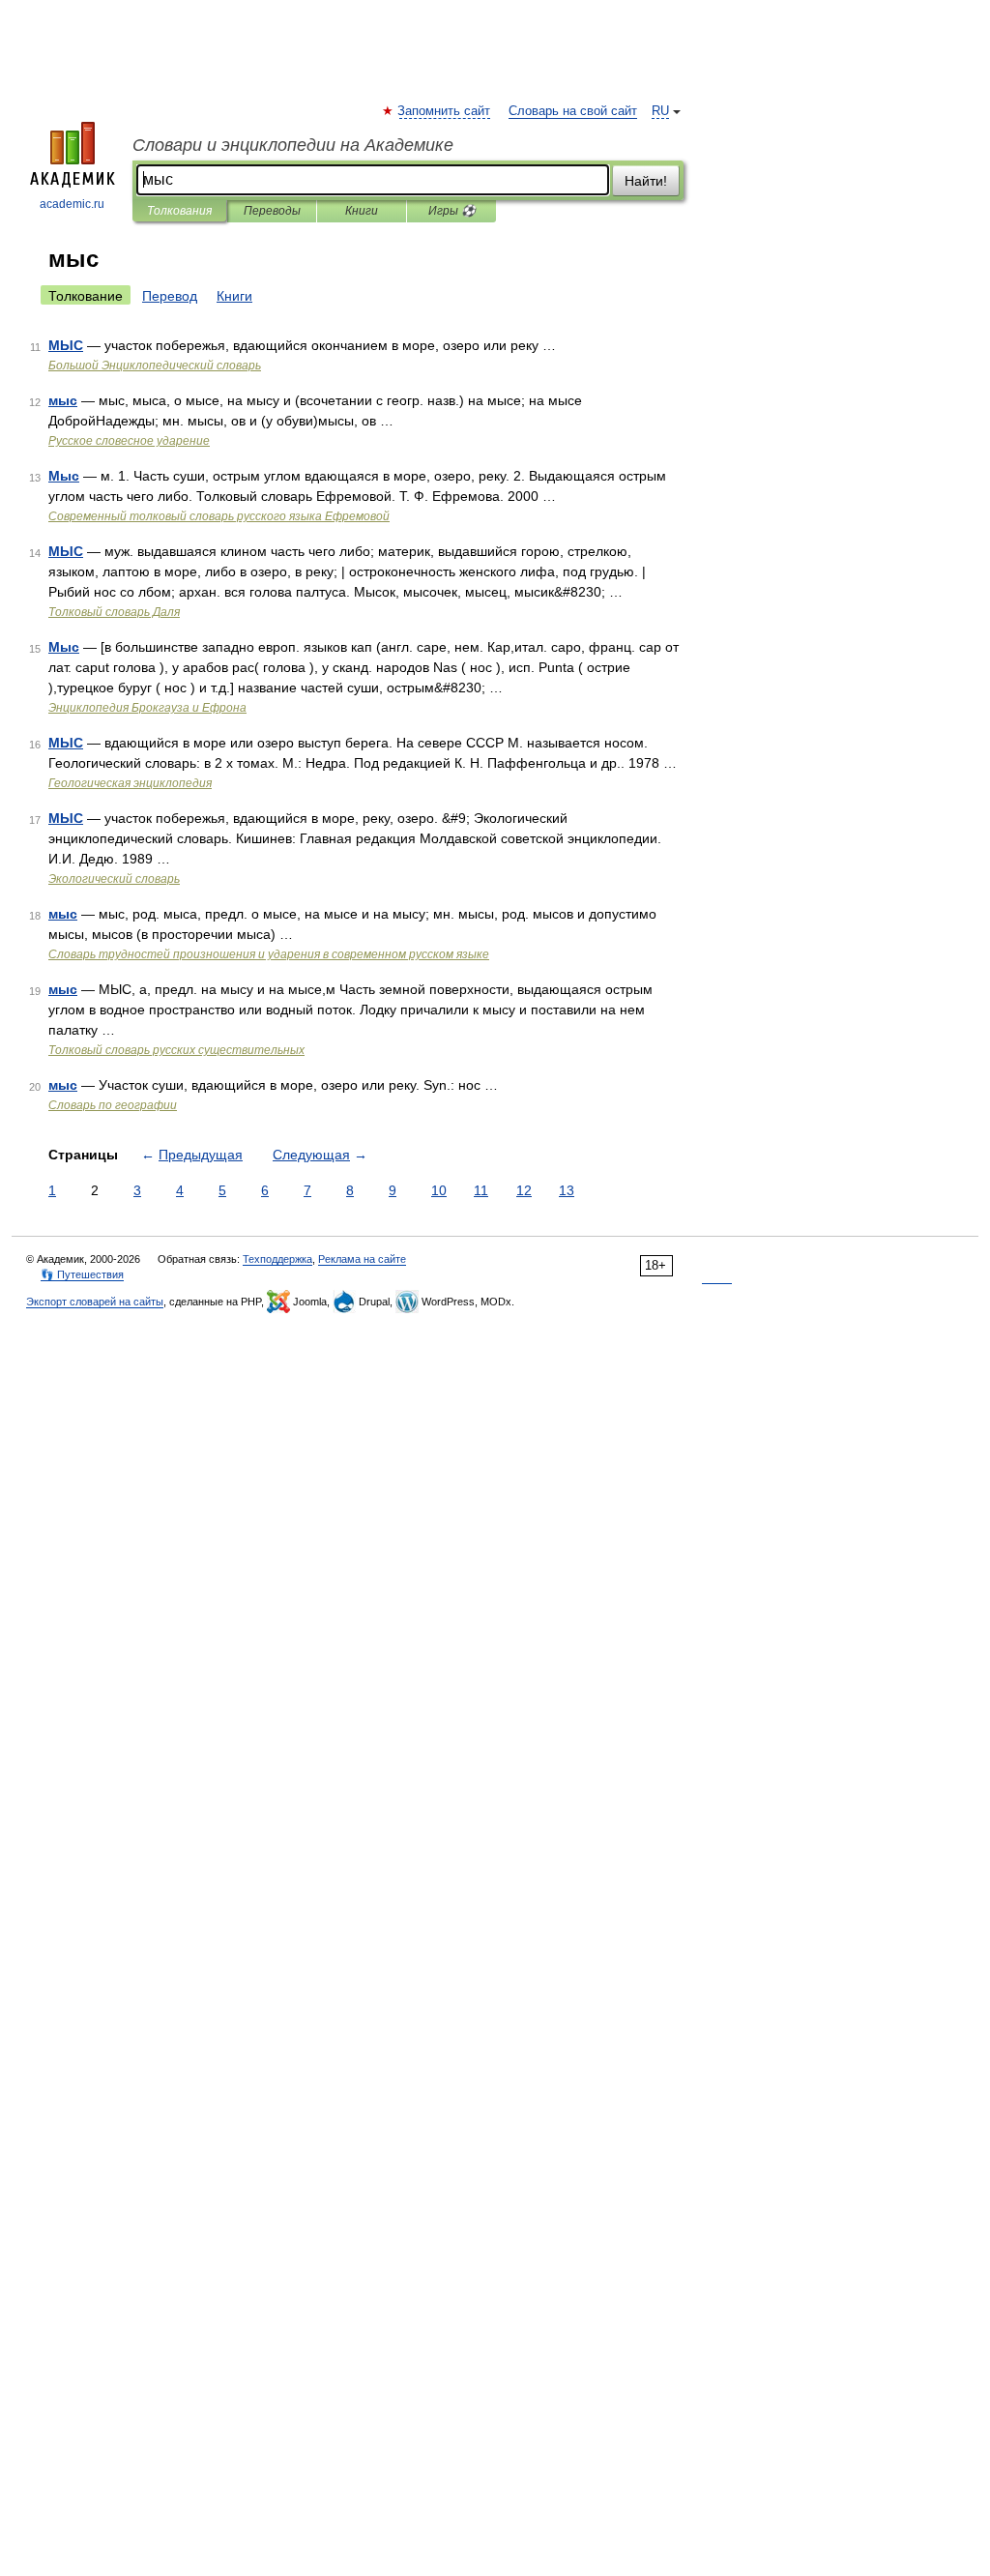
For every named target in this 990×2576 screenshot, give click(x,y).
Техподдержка (277, 1259)
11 (481, 1190)
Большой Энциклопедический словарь (155, 366)
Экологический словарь (114, 879)
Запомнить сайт (445, 111)
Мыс (64, 476)
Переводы (272, 211)
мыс (63, 400)
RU (660, 111)
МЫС (66, 345)
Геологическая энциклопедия (130, 783)
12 (524, 1190)
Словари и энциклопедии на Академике (293, 145)
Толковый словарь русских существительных (176, 1050)
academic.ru (72, 204)
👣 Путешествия (82, 1274)
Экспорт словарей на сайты (95, 1302)
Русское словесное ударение (129, 441)
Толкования (179, 211)
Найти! (646, 181)
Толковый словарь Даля (114, 612)
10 (439, 1190)
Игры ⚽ (452, 211)
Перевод (170, 296)
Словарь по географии (113, 1105)
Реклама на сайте (362, 1259)
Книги (362, 211)
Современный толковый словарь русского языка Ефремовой (219, 516)
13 (567, 1190)
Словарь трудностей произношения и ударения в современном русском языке (269, 954)
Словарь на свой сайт (573, 111)
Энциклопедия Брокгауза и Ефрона (147, 708)
